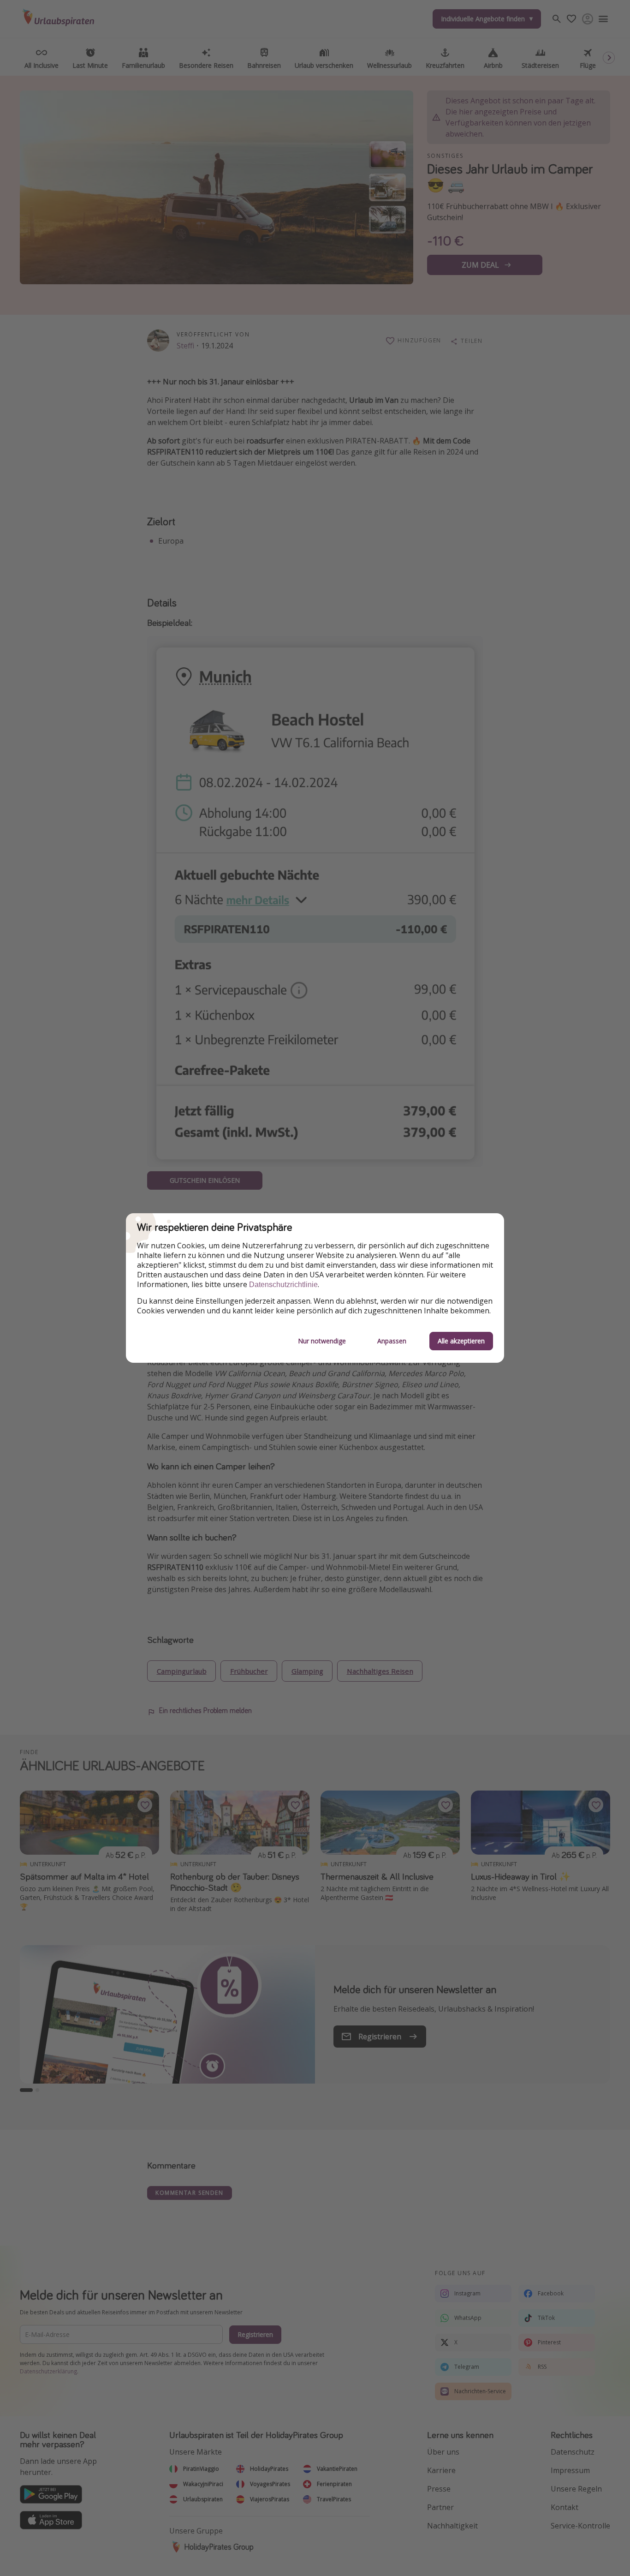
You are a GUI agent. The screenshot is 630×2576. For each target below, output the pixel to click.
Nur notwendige (322, 1341)
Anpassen (392, 1341)
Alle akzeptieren (461, 1341)
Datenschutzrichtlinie (283, 1285)
